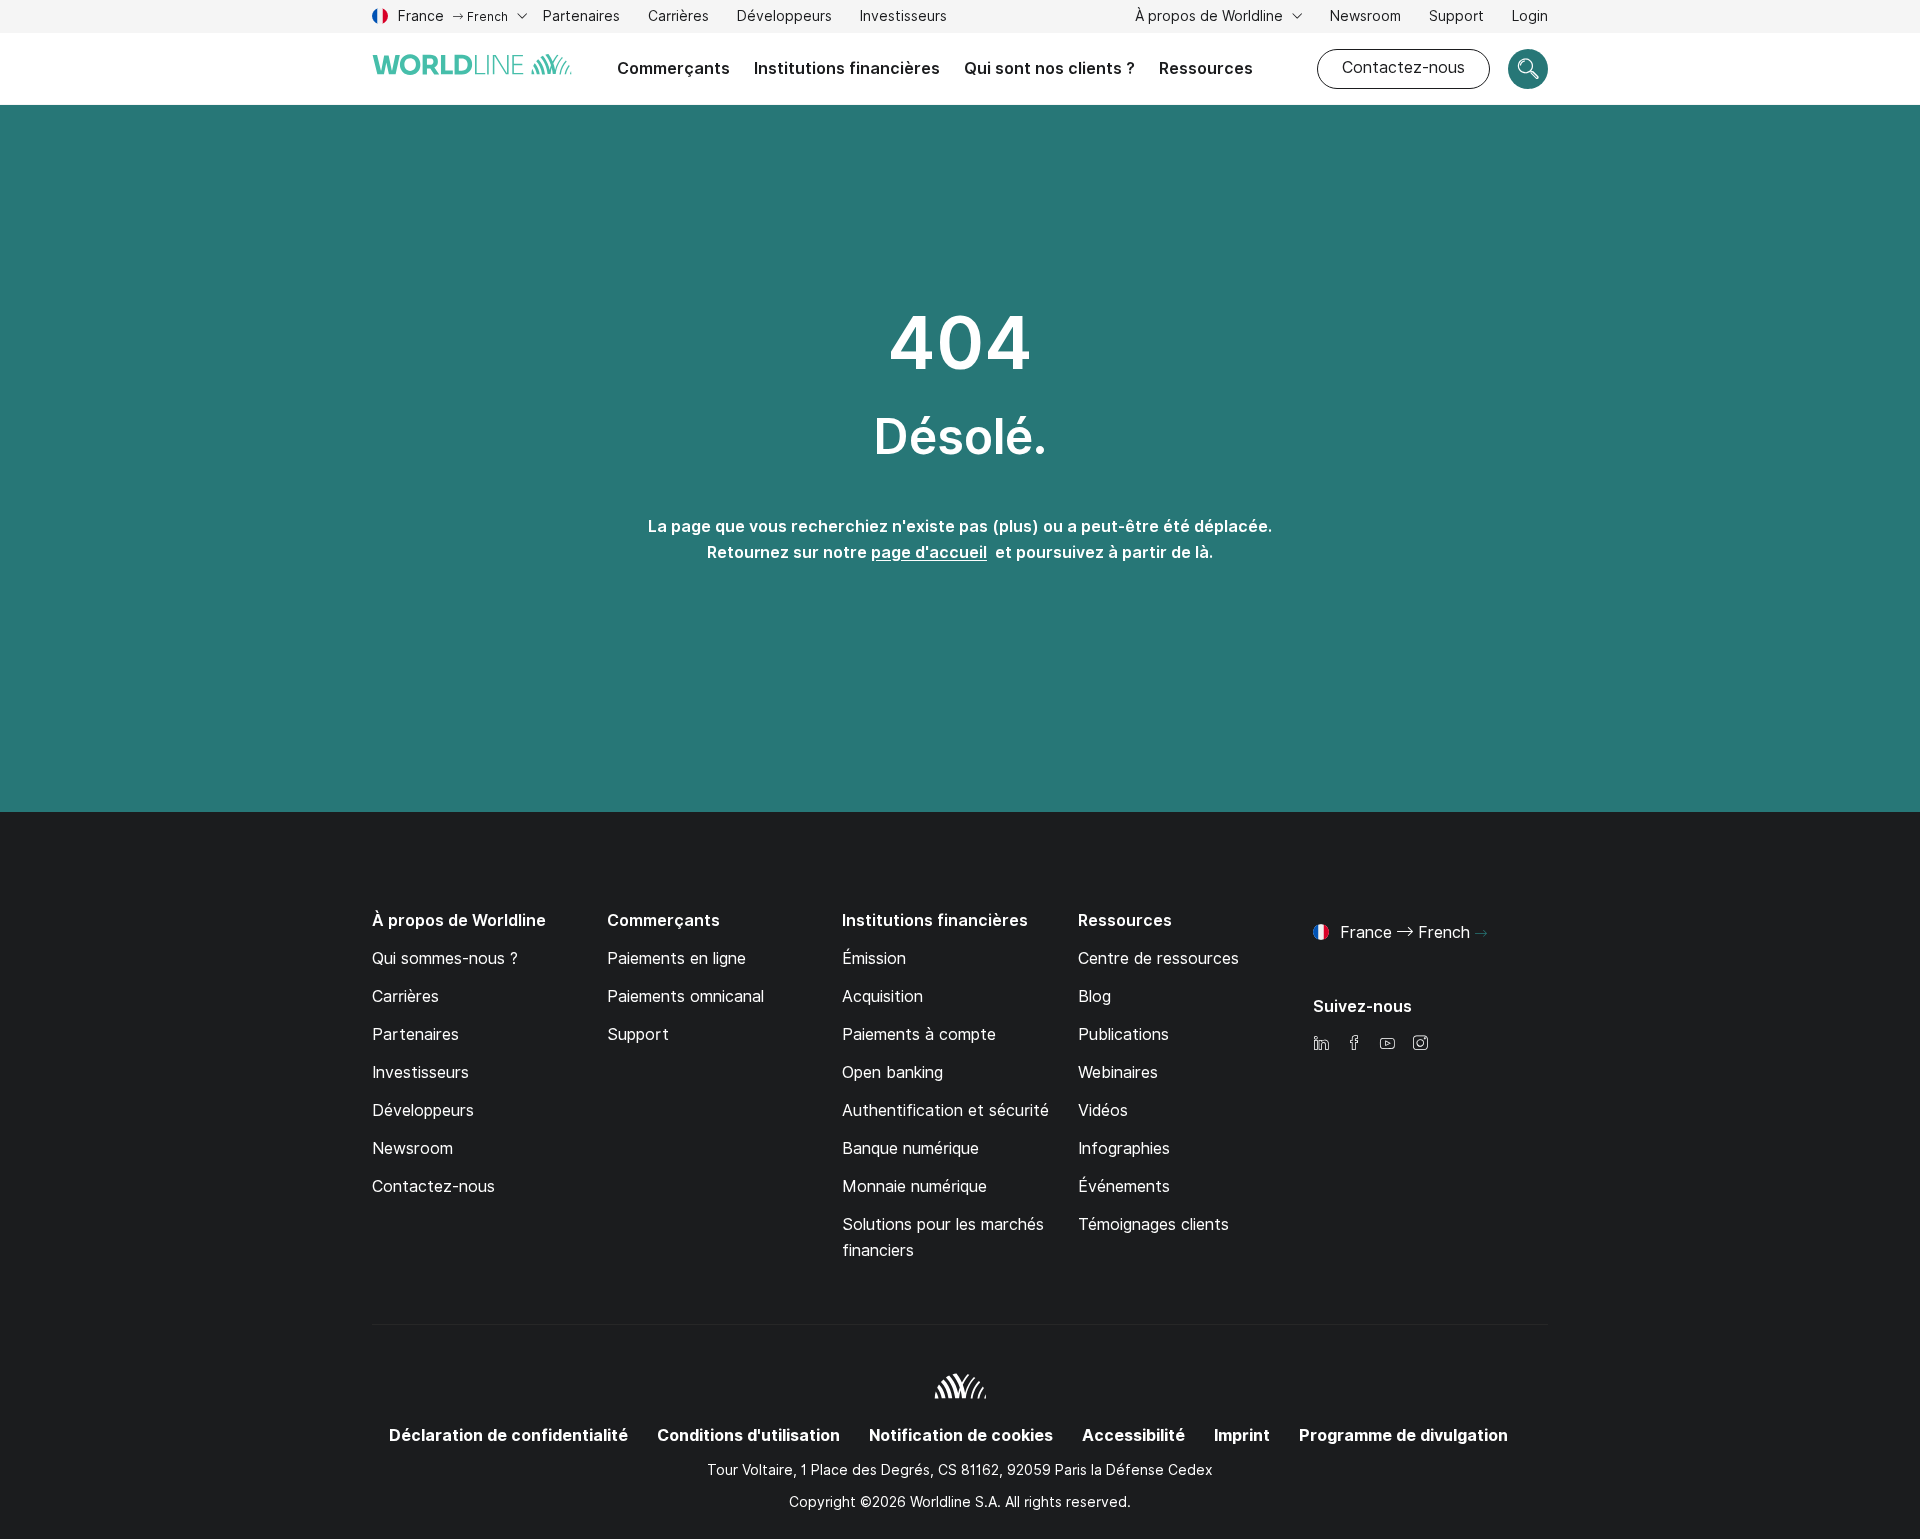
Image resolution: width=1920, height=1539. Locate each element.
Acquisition (882, 996)
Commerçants (673, 68)
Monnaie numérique (914, 1186)
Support (1456, 18)
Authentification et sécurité (945, 1110)
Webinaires (1118, 1072)
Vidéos (1103, 1110)
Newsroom (1365, 16)
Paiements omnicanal (685, 996)
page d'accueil (929, 552)
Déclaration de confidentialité (508, 1435)
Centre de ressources (1158, 958)
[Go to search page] (1528, 69)
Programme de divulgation (1403, 1435)
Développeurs (784, 18)
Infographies (1124, 1148)
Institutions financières (847, 68)
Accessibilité (1133, 1435)
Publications (1123, 1034)
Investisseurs (903, 18)
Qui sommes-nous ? (445, 958)
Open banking (892, 1072)
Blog (1094, 996)
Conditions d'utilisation (748, 1435)
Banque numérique (910, 1148)
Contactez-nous (1403, 67)
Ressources (1206, 68)
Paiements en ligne (676, 958)
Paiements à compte (919, 1034)
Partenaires (581, 16)
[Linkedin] (1321, 1044)
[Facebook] (1354, 1044)
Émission (874, 958)
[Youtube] (1387, 1044)
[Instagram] (1420, 1044)
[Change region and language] (1481, 934)
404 (960, 343)
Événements (1124, 1186)
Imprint (1242, 1435)
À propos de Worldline (1211, 16)
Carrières (678, 18)
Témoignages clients (1153, 1224)
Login (1530, 16)
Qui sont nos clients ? (1049, 68)
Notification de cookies (961, 1435)
